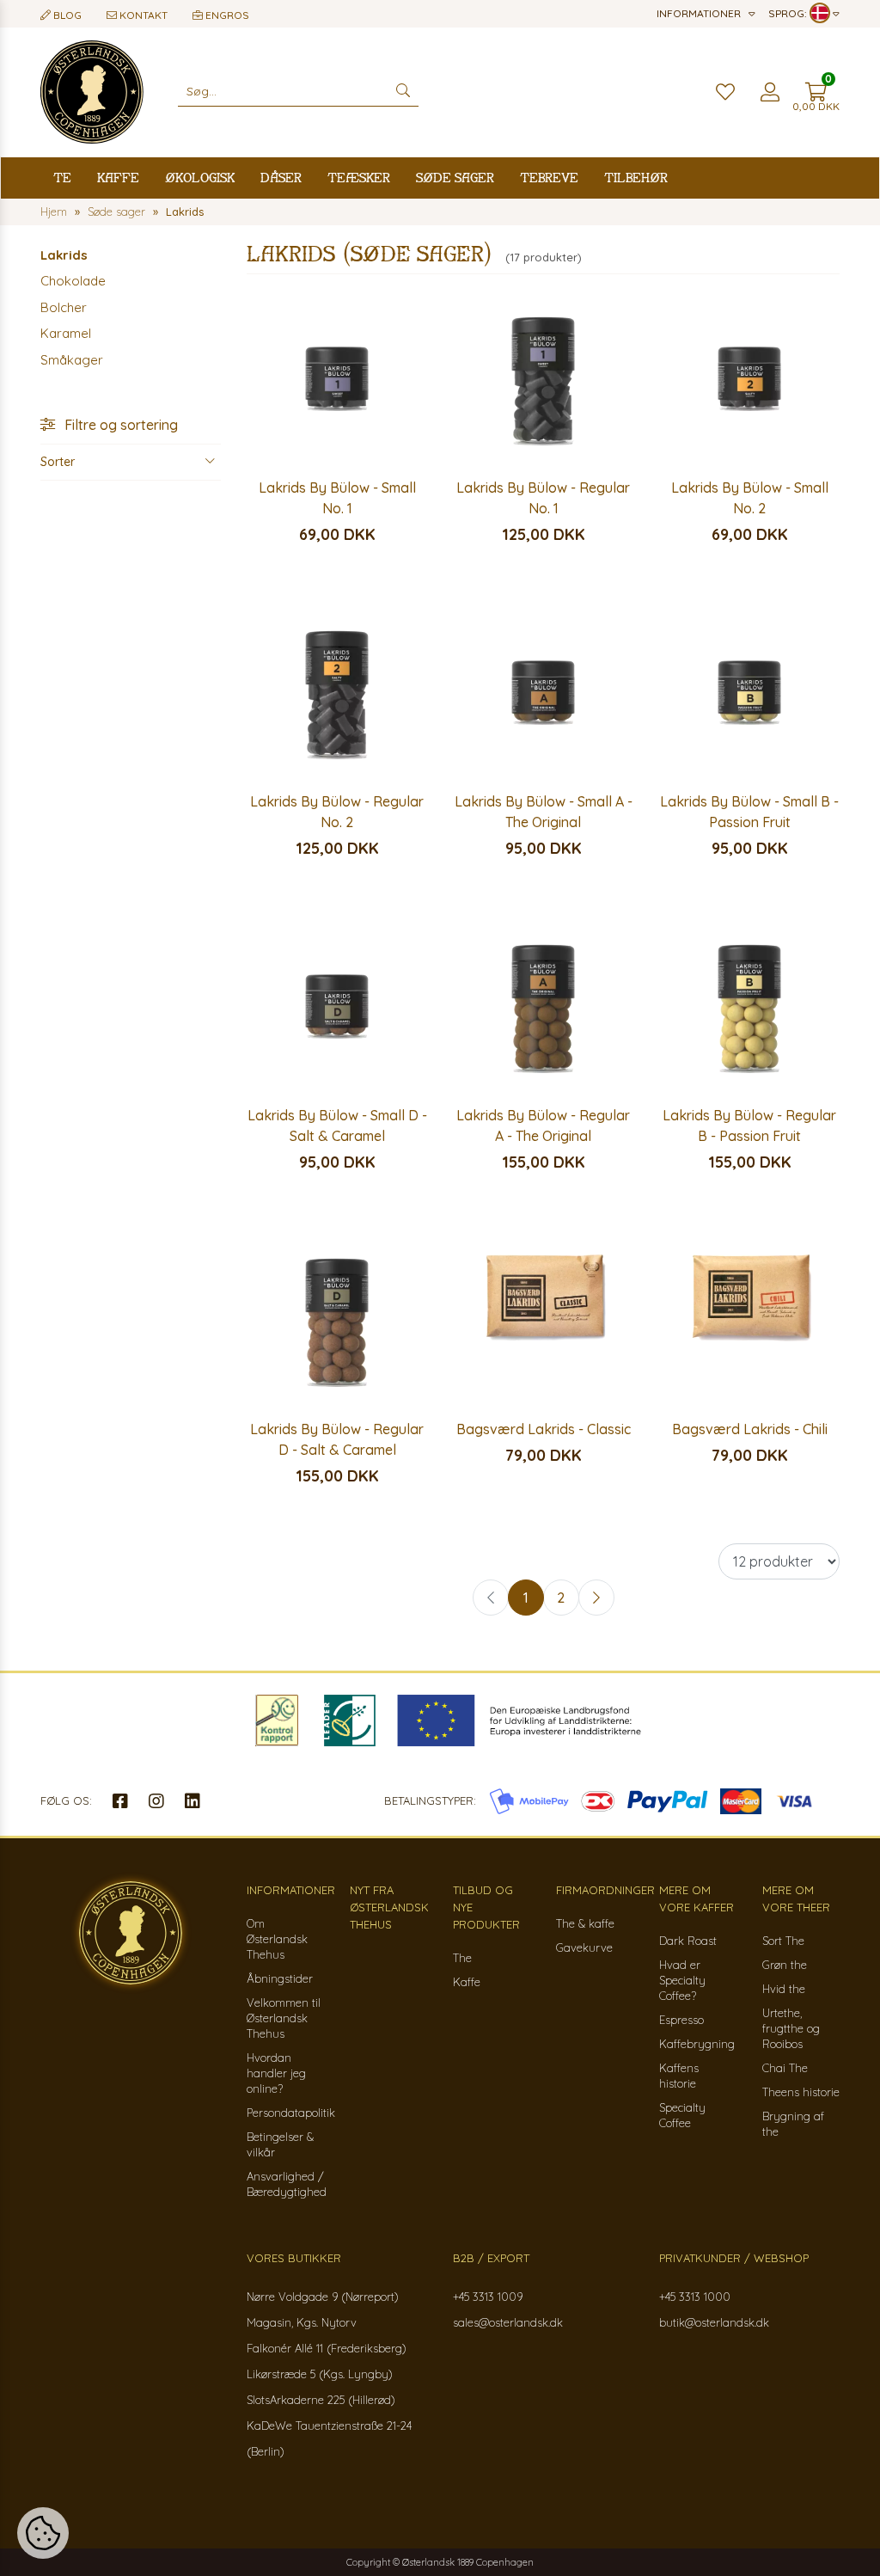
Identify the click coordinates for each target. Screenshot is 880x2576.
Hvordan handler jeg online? (276, 2073)
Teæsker (359, 178)
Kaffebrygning (697, 2044)
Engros (226, 15)
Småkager (72, 360)
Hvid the (784, 1989)
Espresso (681, 2020)
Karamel (66, 333)
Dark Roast (688, 1941)
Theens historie (801, 2092)
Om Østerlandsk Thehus (277, 1939)
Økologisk (200, 178)
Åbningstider (280, 1978)
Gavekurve (584, 1947)
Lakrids (64, 255)
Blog (66, 15)
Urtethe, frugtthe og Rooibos (791, 2028)
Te (62, 178)
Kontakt (142, 15)
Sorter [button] (58, 462)
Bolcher (64, 307)
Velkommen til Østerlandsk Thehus (284, 2018)
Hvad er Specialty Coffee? (682, 1980)
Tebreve (549, 178)
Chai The (785, 2068)
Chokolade (73, 281)
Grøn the (785, 1965)
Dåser (281, 178)
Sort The (783, 1941)
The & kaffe (585, 1923)
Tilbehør (636, 178)
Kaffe (118, 178)
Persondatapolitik (291, 2113)
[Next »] (596, 1598)
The (462, 1958)
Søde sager (455, 178)
